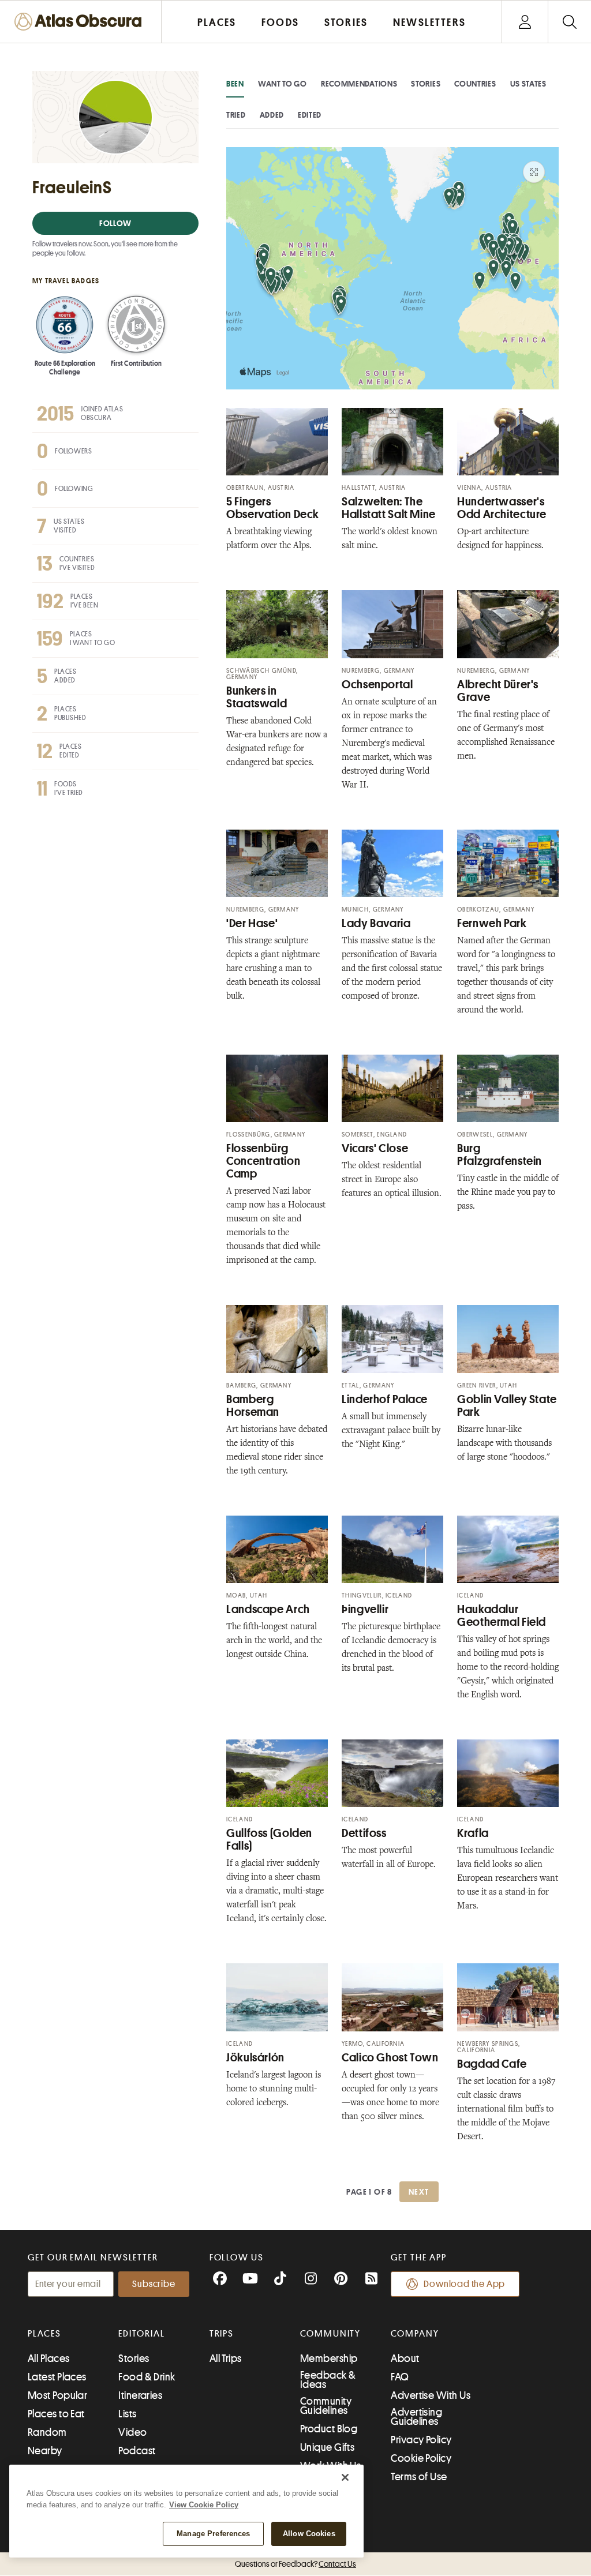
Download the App (464, 2284)
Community (330, 2334)
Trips (222, 2334)
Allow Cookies (309, 2534)
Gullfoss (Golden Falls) (269, 1840)
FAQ (400, 2377)
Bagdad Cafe (492, 2064)
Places (44, 2334)
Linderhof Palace (385, 1399)
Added (272, 115)
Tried (236, 115)
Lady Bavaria (376, 923)
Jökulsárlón (255, 2058)
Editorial (141, 2334)
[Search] (569, 22)
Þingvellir (365, 1609)
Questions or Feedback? (295, 2564)
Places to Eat (56, 2414)
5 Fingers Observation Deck (273, 508)
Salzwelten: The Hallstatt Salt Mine (389, 508)
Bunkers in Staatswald (257, 697)
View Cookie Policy (204, 2505)
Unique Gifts (327, 2447)
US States (528, 84)
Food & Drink (147, 2377)
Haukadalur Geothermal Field (502, 1616)
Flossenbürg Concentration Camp (263, 1161)
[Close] (345, 2477)
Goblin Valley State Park (507, 1406)
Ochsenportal (377, 685)
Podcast (137, 2451)
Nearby (45, 2451)
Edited (310, 115)
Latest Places (57, 2377)
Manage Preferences (213, 2534)
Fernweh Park (492, 923)
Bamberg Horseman (253, 1406)
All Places (49, 2358)
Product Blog (329, 2429)
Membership (329, 2358)
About (405, 2358)
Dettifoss (364, 1833)
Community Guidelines (326, 2406)
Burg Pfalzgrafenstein (500, 1155)
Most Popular (57, 2395)
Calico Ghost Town (390, 2058)
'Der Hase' (252, 923)
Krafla (473, 1833)
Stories (426, 84)
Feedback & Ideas (328, 2380)
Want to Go (283, 84)
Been (235, 84)
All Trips (226, 2358)
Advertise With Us (431, 2395)
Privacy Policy (421, 2440)
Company (415, 2334)
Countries (475, 84)
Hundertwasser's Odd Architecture (502, 508)
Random (47, 2432)
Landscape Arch (268, 1609)
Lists (127, 2414)
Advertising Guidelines (416, 2417)
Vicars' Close (375, 1148)
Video (132, 2432)
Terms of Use (419, 2477)
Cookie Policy (421, 2458)
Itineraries (140, 2395)
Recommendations (359, 84)
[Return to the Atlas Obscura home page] (81, 22)
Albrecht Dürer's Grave (498, 691)
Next (419, 2192)
